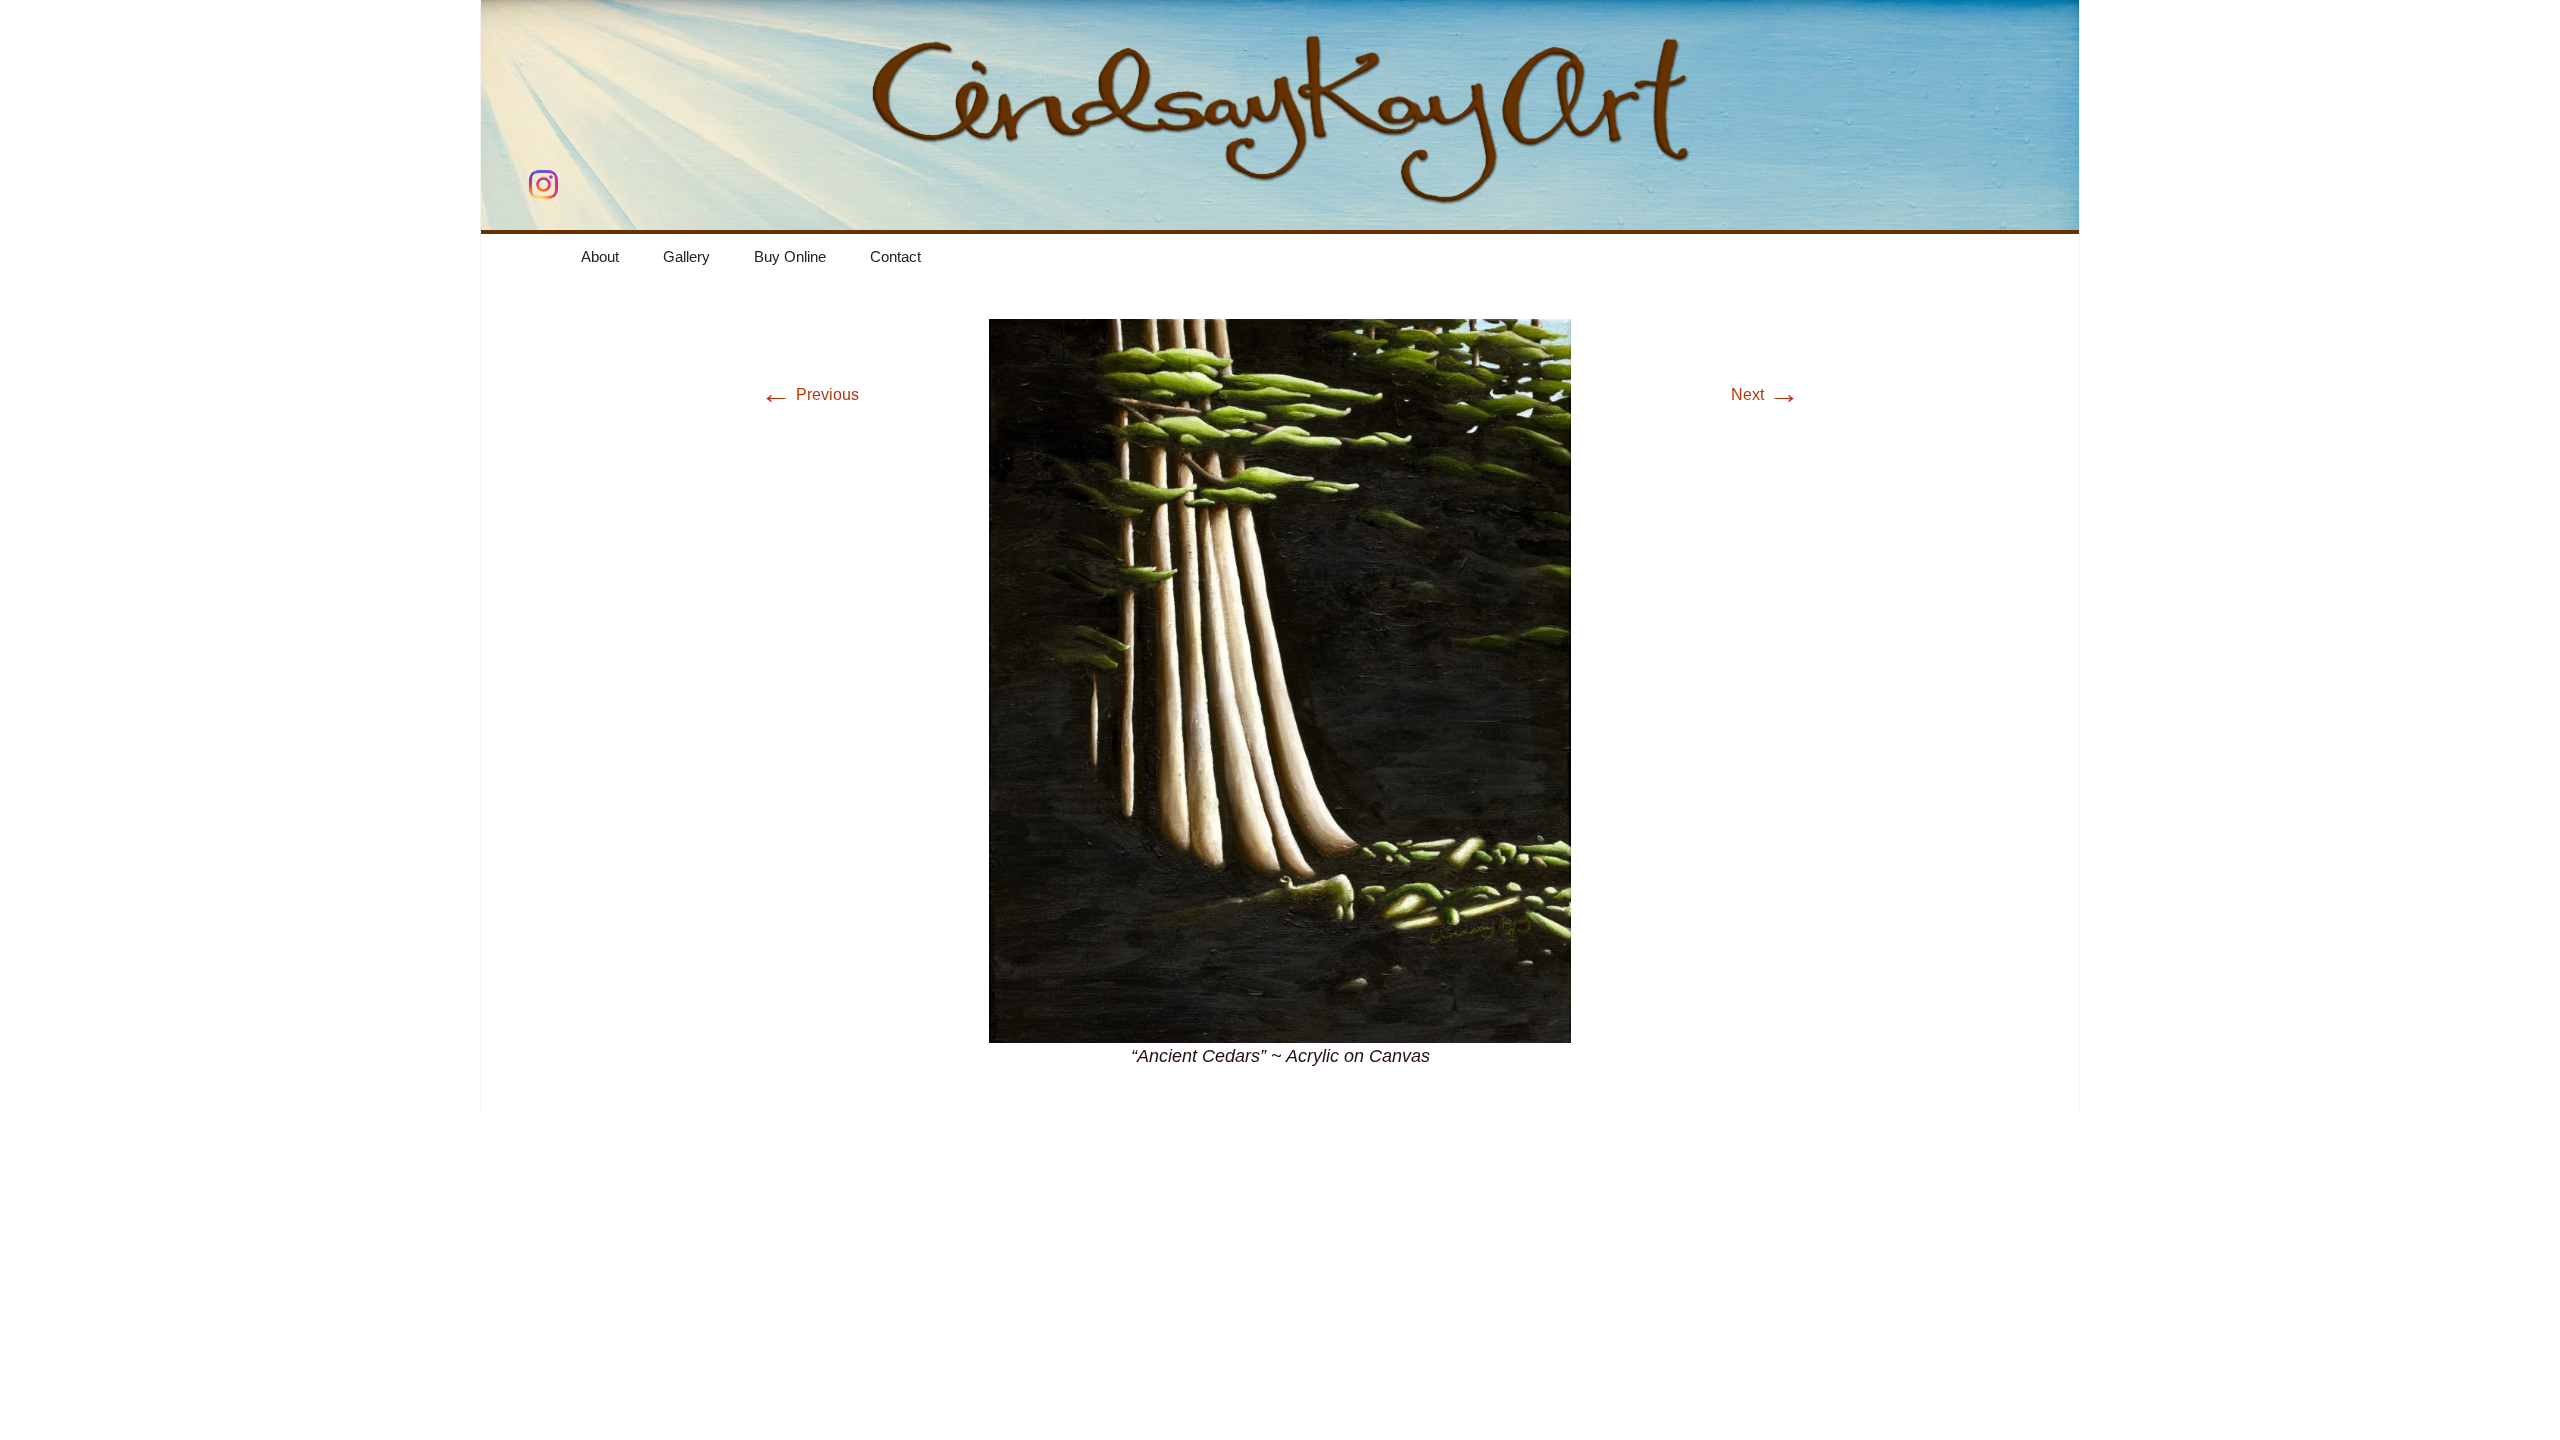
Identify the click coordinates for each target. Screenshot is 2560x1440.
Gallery (686, 256)
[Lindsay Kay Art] (1280, 115)
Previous (809, 394)
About (600, 256)
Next (1765, 394)
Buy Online (790, 256)
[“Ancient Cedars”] (1280, 679)
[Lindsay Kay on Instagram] (543, 184)
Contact (895, 256)
